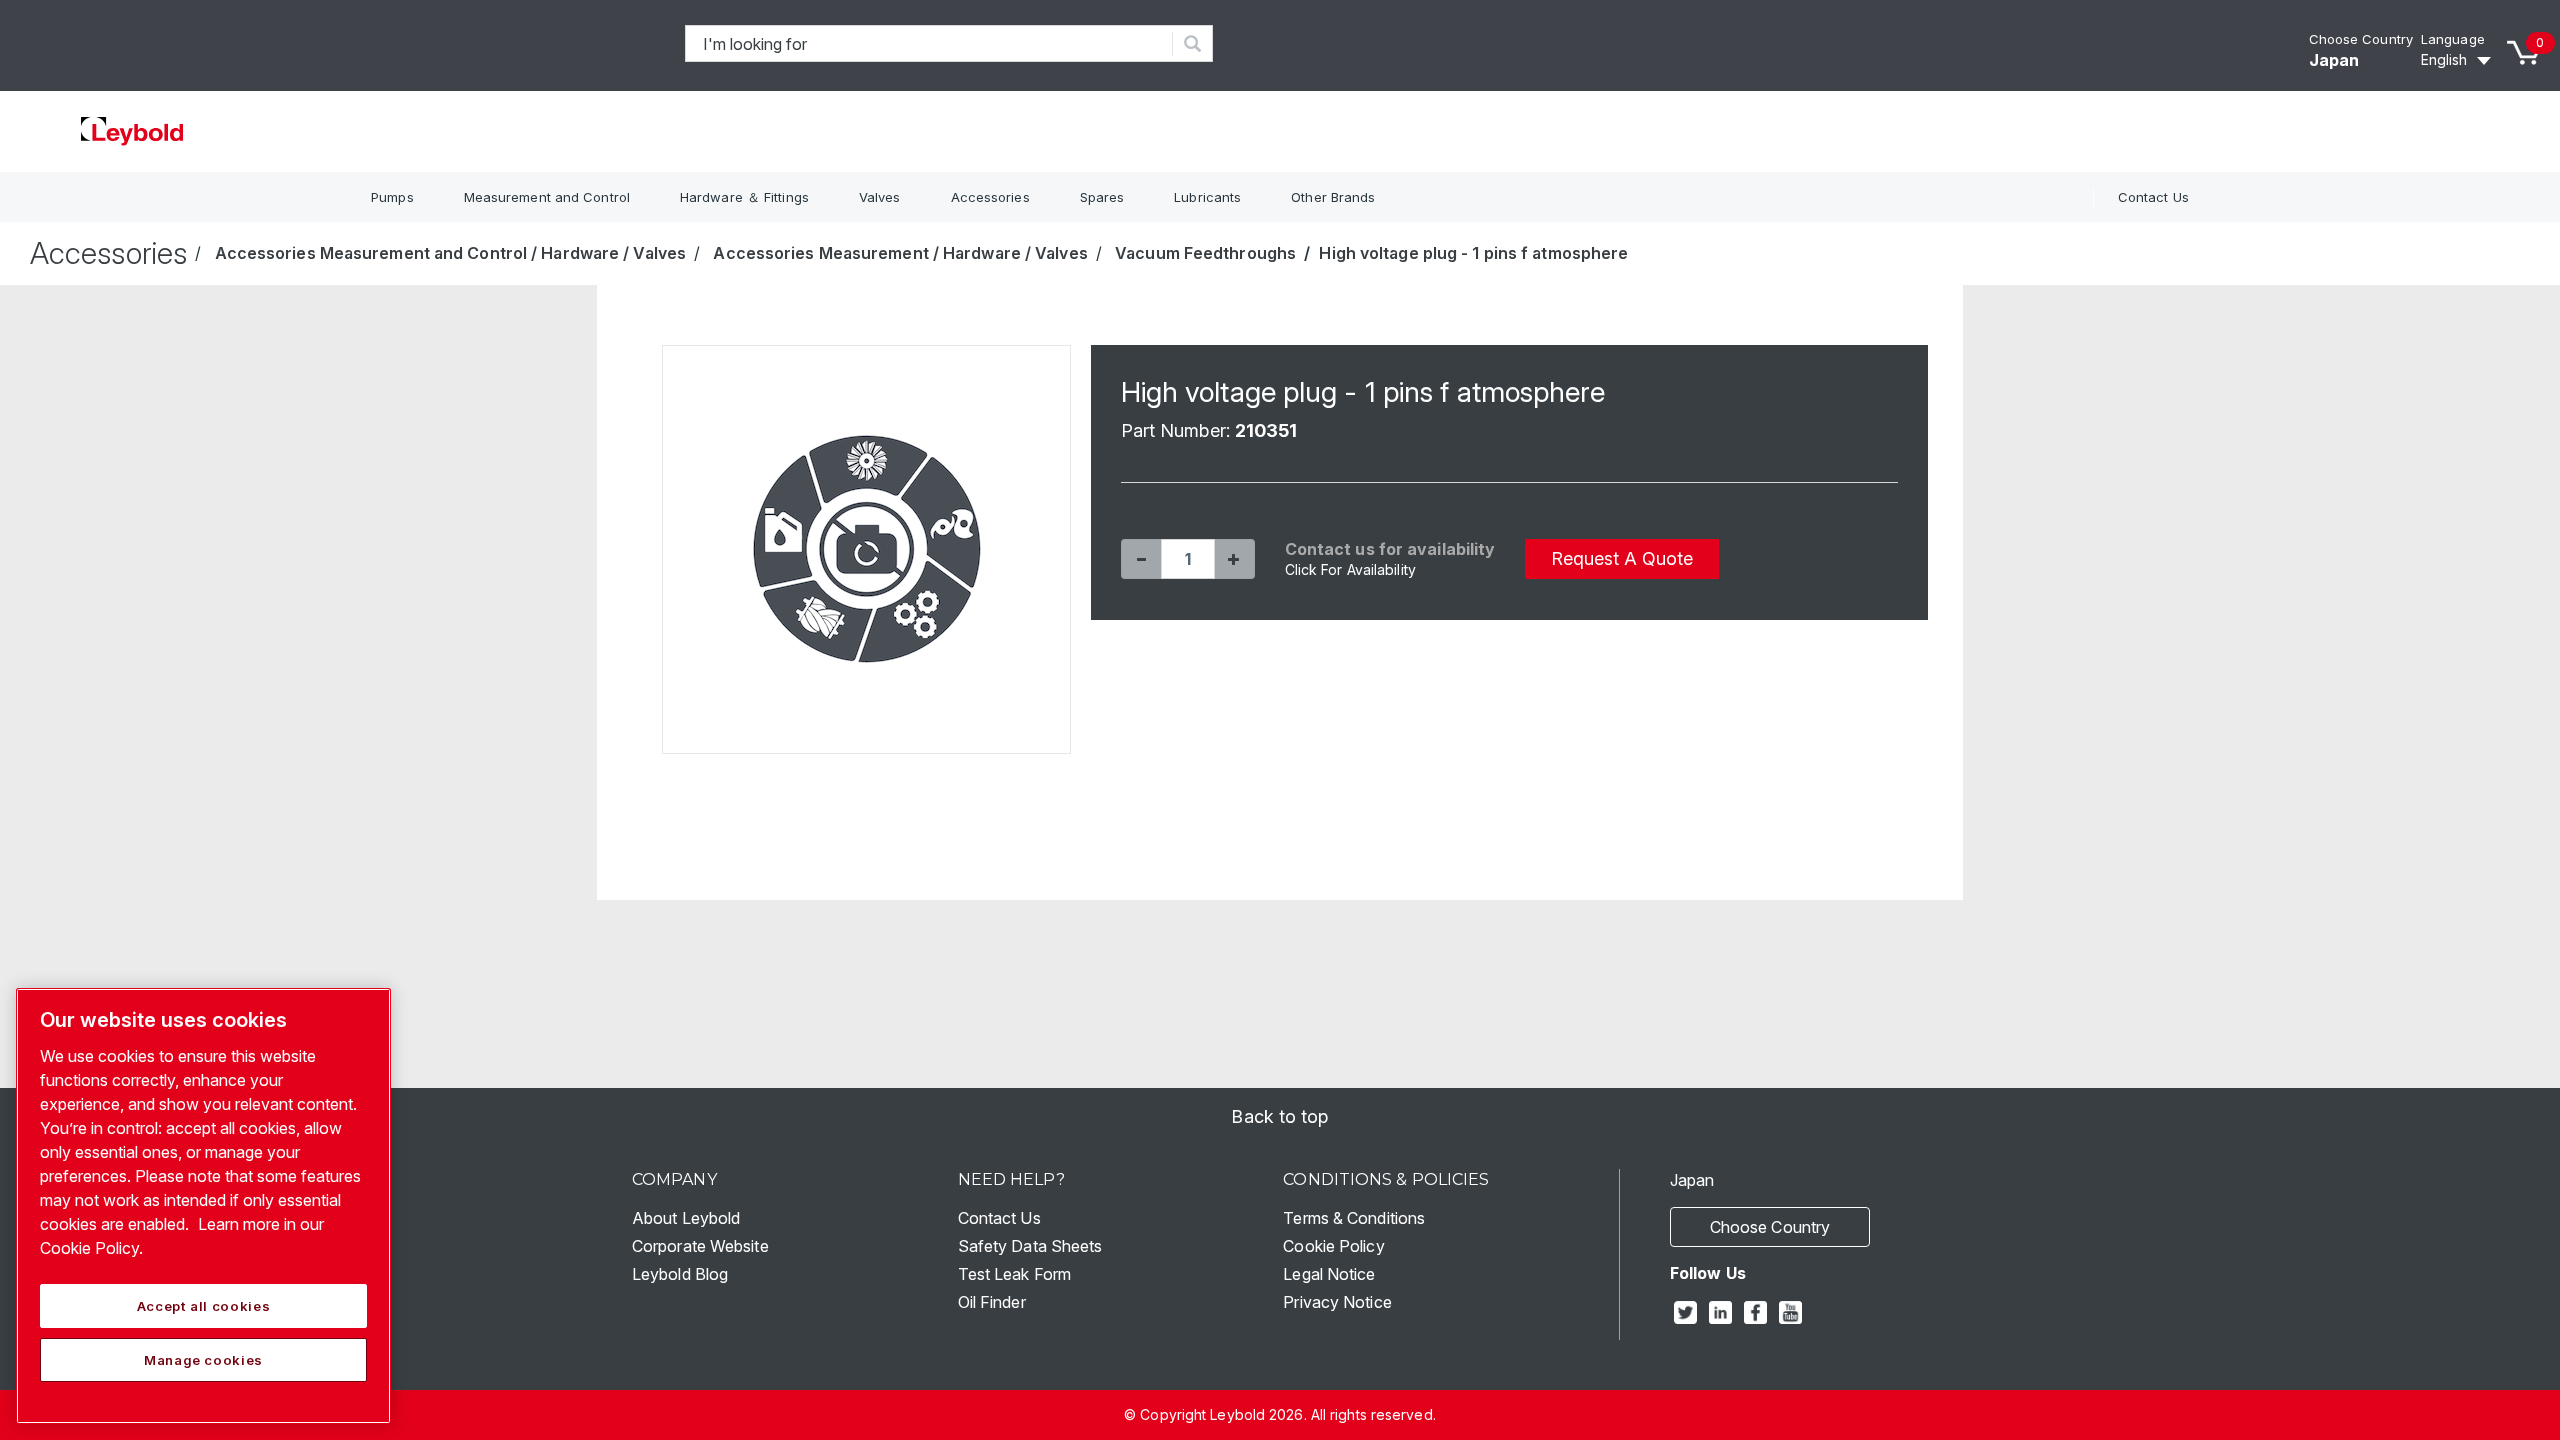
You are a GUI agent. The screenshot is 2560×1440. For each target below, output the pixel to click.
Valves (880, 197)
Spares (1102, 197)
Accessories (990, 197)
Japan (2334, 60)
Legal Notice (1329, 1274)
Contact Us (2153, 197)
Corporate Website (700, 1246)
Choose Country (2361, 39)
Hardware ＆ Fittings (744, 197)
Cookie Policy (1333, 1246)
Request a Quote (1622, 558)
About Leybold (686, 1218)
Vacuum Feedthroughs (1205, 253)
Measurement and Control (547, 197)
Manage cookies (203, 1360)
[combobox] (929, 43)
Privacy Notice (1337, 1302)
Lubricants (1207, 197)
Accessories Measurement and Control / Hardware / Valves (451, 253)
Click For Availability (1350, 569)
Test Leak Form (1014, 1274)
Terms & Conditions (1354, 1218)
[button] (1141, 559)
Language (2453, 39)
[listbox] (2459, 60)
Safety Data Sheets (1030, 1246)
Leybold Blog (680, 1274)
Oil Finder (992, 1302)
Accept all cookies (204, 1306)
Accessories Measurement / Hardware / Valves (900, 253)
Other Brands (1333, 197)
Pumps (392, 197)
